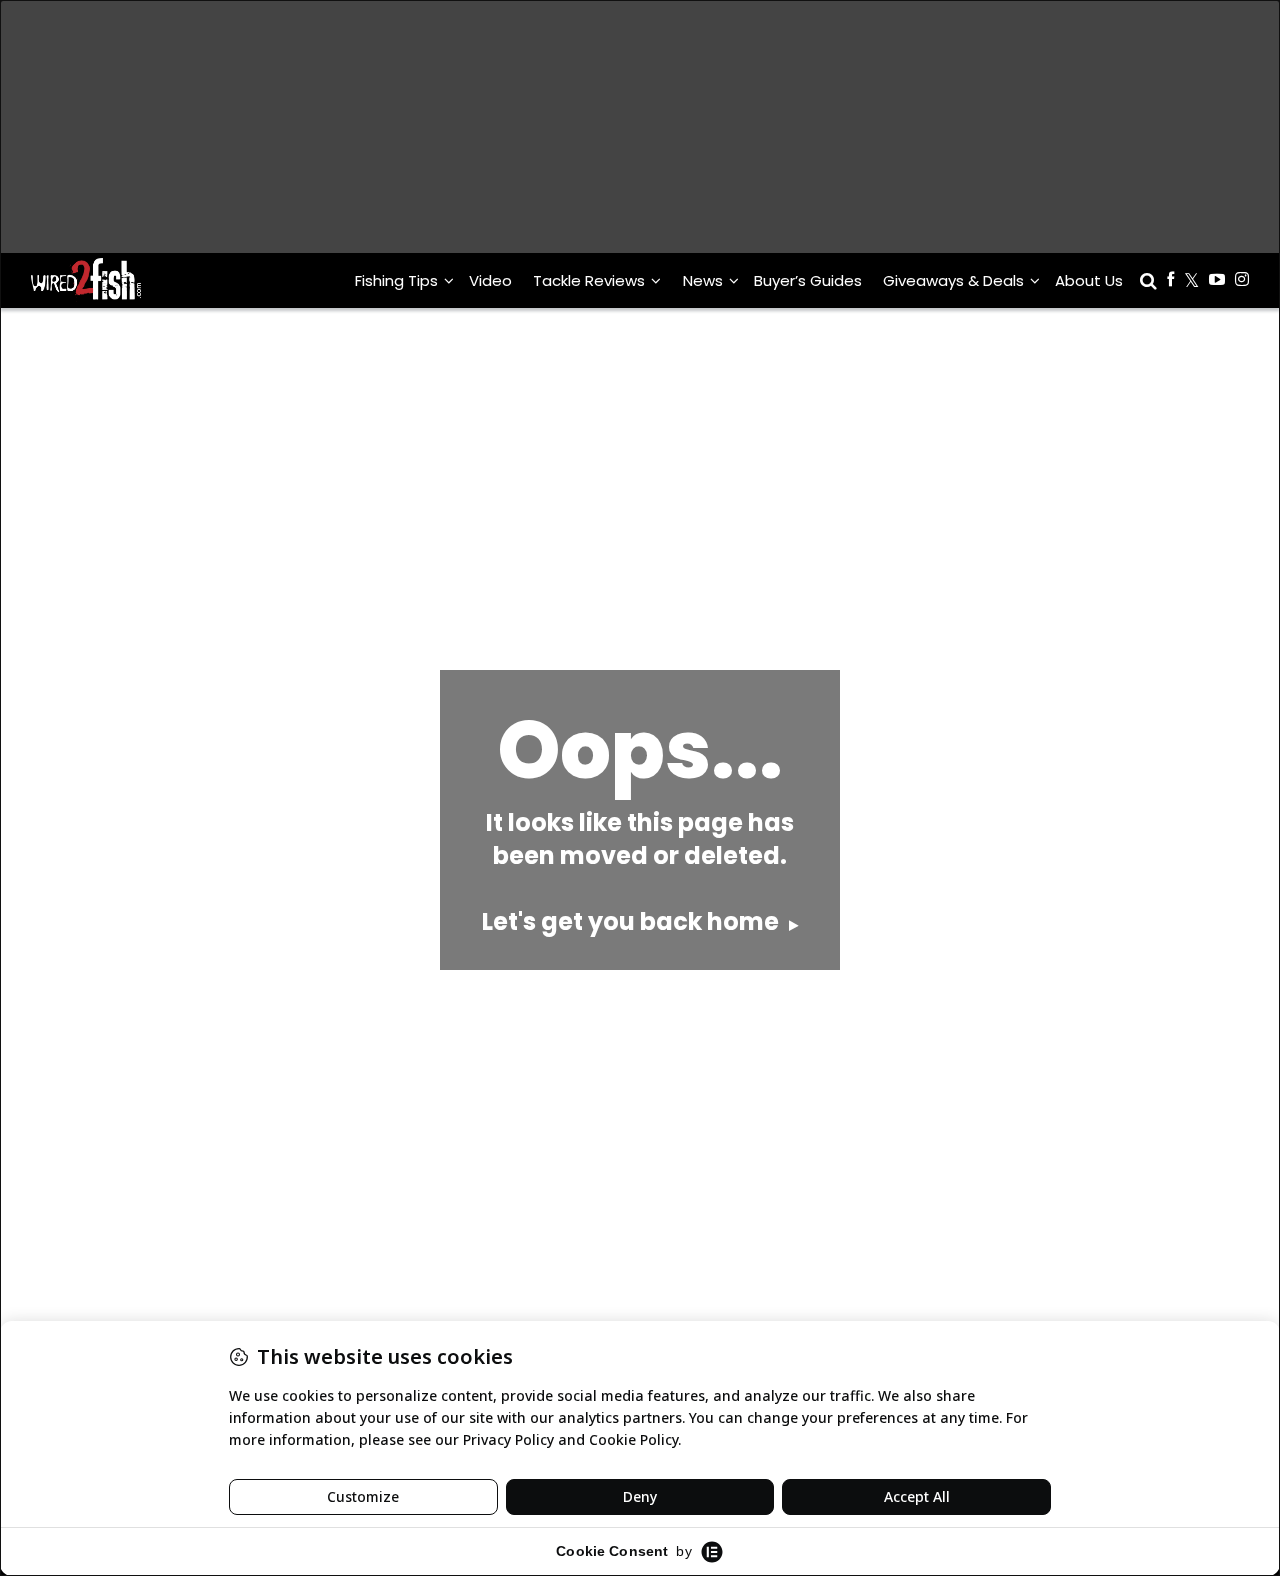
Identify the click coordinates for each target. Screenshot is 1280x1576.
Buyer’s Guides (808, 280)
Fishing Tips (396, 280)
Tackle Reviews (589, 280)
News (703, 280)
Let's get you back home (633, 921)
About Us (1089, 280)
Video (490, 280)
